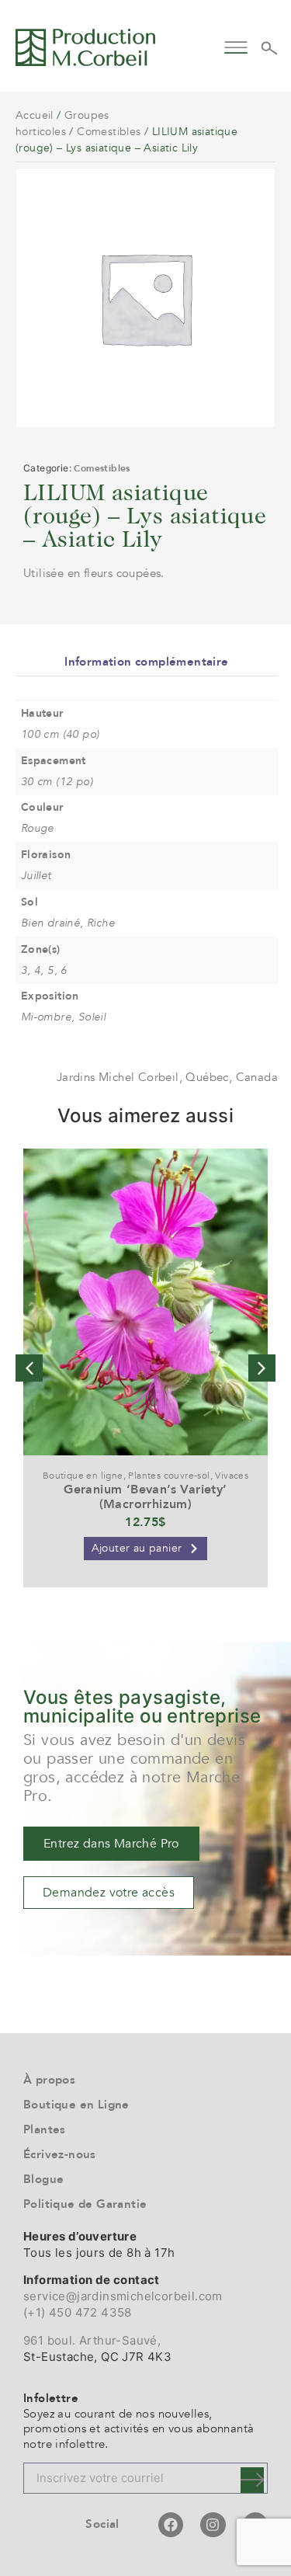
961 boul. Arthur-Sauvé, (92, 2340)
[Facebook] (171, 2525)
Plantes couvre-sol (169, 1476)
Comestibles (109, 132)
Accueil (35, 115)
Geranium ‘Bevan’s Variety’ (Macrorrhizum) (145, 1497)
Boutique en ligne (83, 1476)
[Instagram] (213, 2525)
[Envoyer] (252, 2480)
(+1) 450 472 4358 (78, 2312)
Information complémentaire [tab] (146, 662)
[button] (236, 45)
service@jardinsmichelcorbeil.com (123, 2296)
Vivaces (232, 1476)
